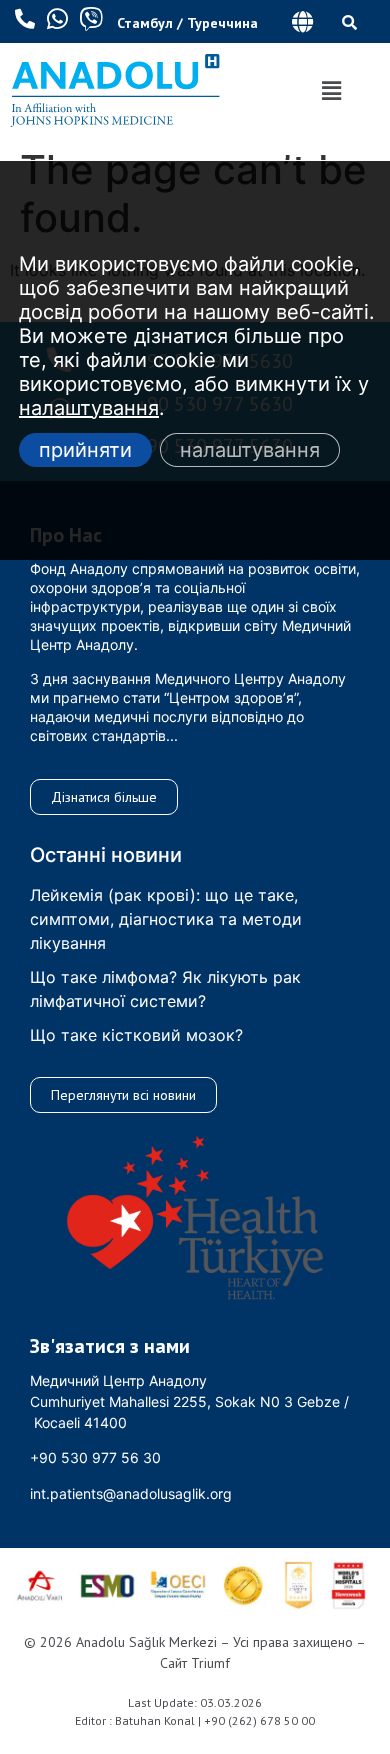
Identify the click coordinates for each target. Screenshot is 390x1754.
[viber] (91, 19)
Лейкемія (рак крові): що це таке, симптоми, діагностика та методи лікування (166, 919)
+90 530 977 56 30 (95, 1457)
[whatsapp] (57, 19)
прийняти (85, 450)
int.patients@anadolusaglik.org (131, 1493)
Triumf (210, 1663)
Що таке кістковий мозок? (136, 1035)
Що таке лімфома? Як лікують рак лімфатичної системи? (165, 989)
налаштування (89, 408)
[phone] (25, 19)
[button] (302, 21)
